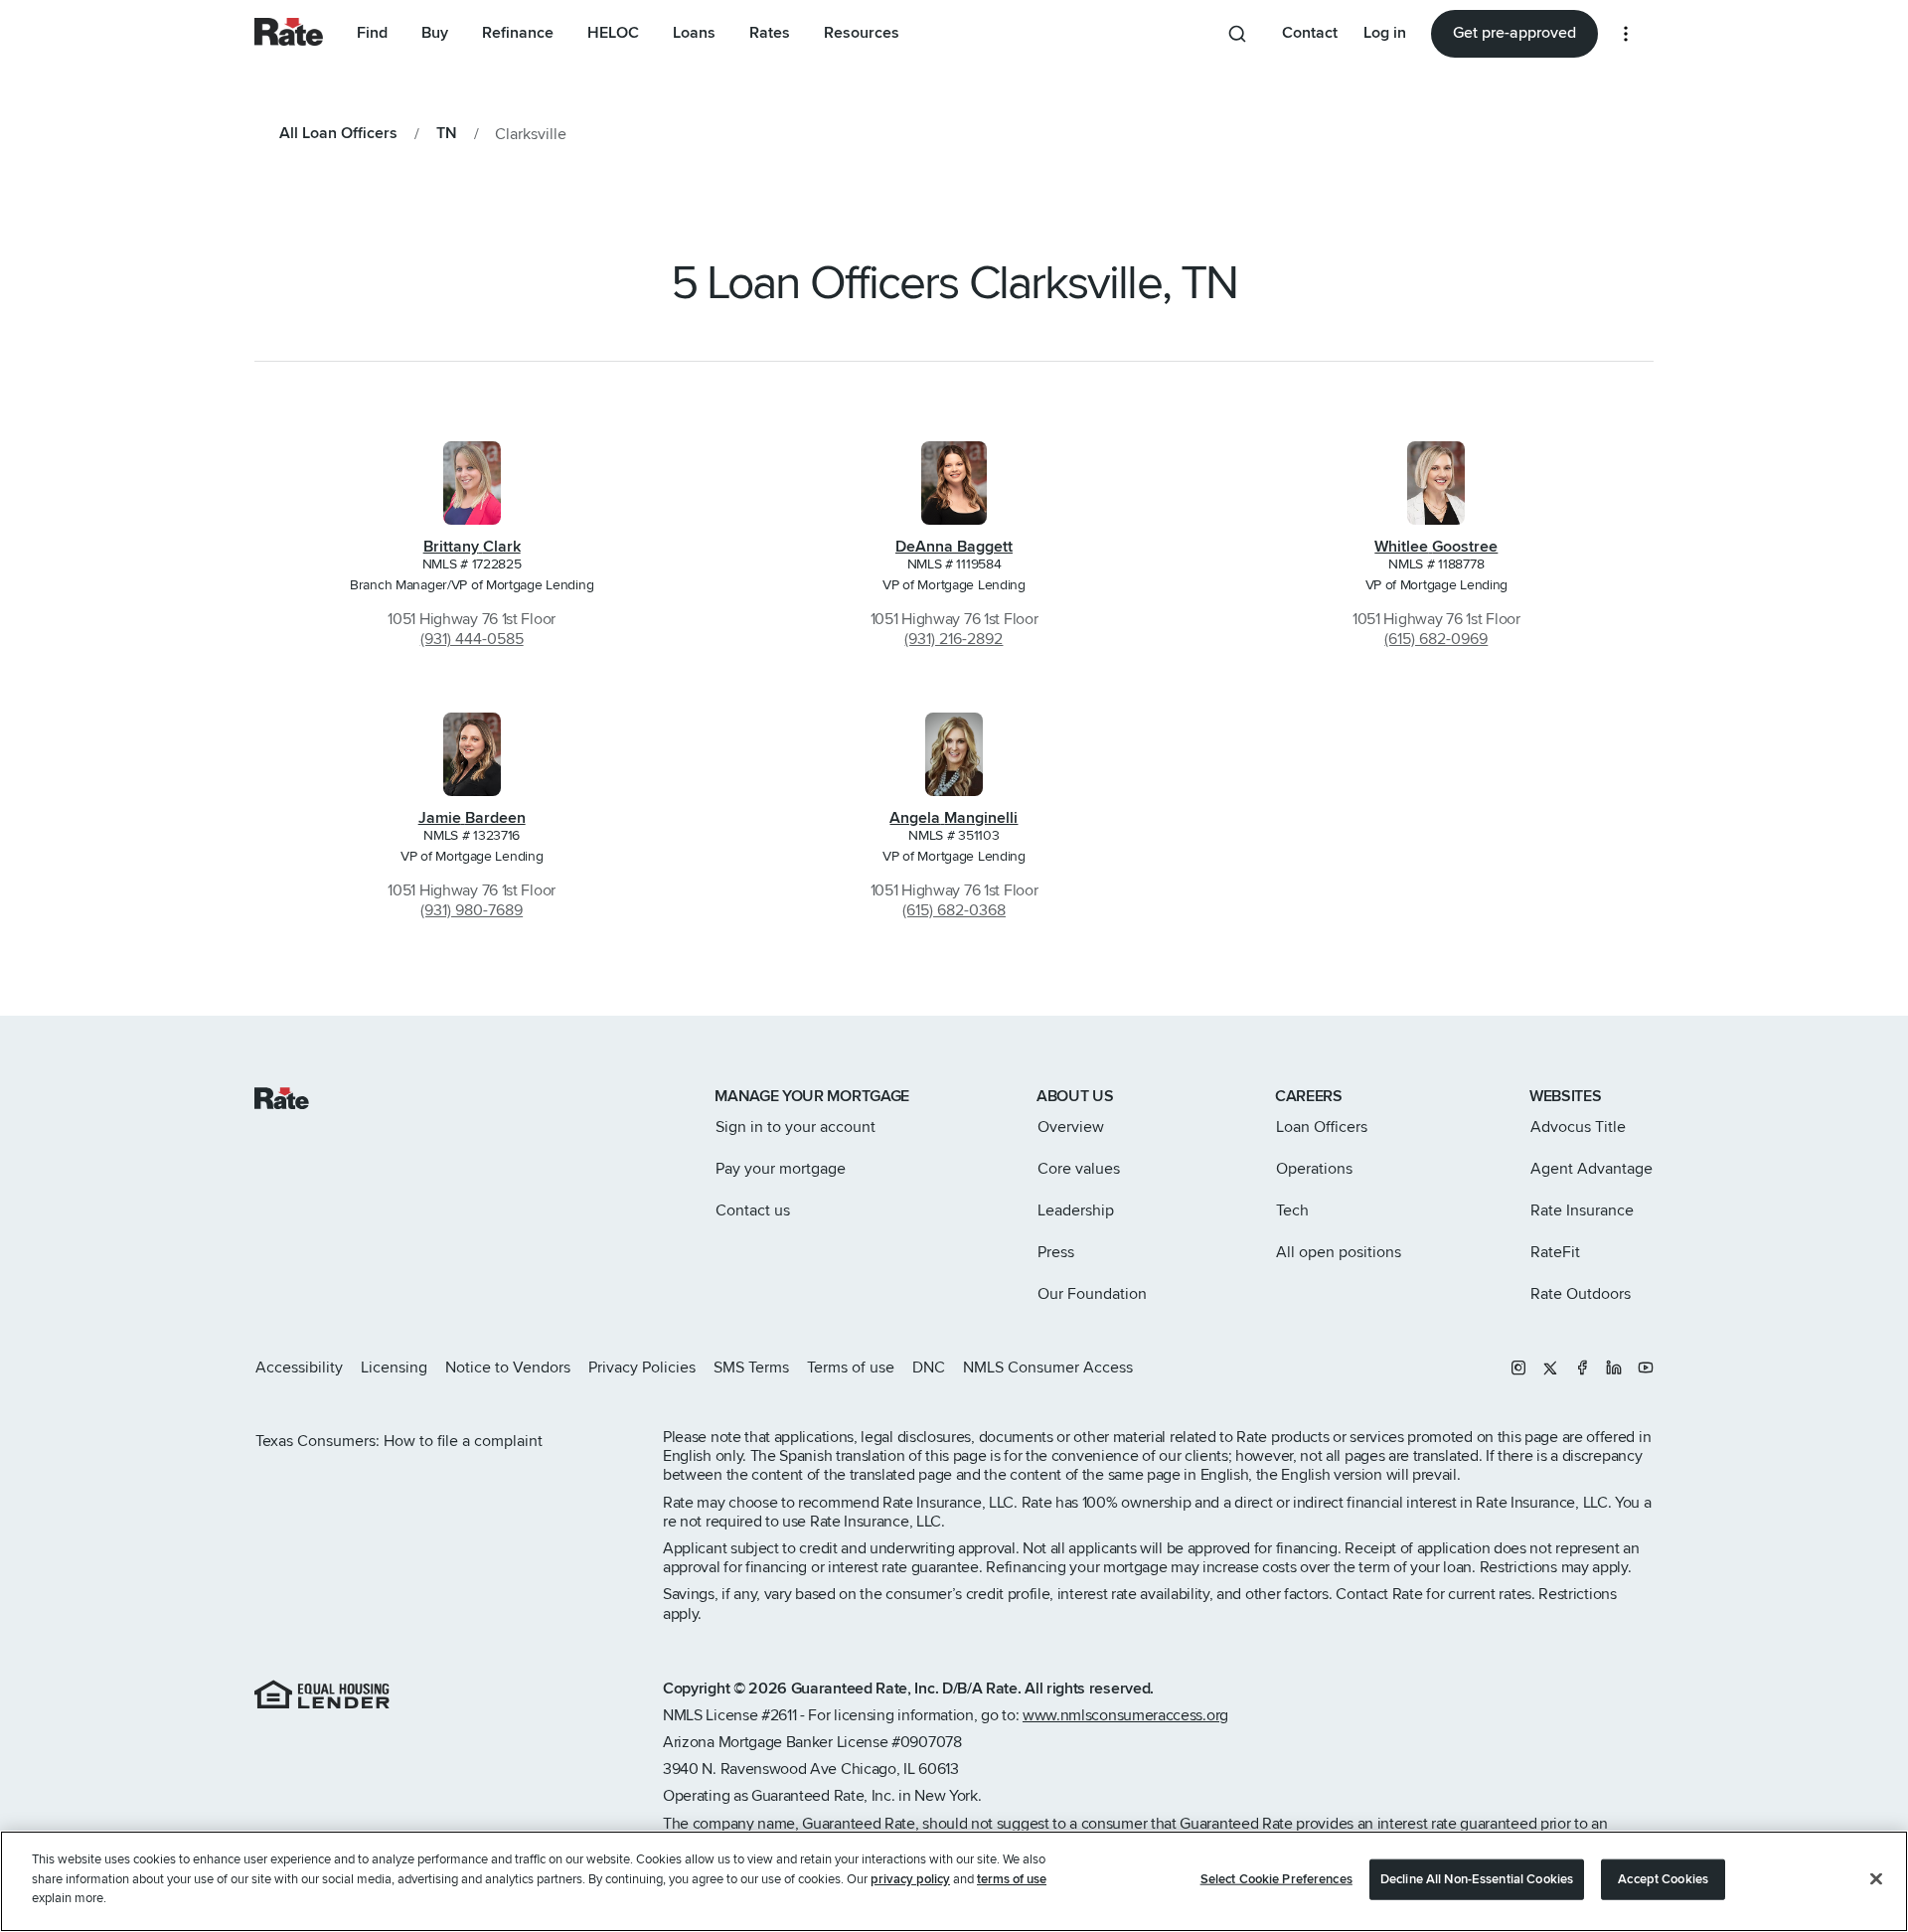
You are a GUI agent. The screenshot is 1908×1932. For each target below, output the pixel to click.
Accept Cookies (1663, 1879)
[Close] (1876, 1879)
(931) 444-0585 (472, 639)
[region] (954, 1881)
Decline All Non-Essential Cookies (1477, 1879)
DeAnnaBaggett (954, 547)
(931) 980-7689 (472, 910)
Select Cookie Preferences (1276, 1879)
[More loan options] (1626, 34)
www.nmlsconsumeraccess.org (1125, 1715)
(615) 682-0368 (954, 910)
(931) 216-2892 (954, 639)
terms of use (1012, 1879)
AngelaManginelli (954, 818)
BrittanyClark (472, 547)
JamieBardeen (472, 818)
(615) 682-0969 (1436, 639)
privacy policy (910, 1879)
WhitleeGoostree (1436, 547)
